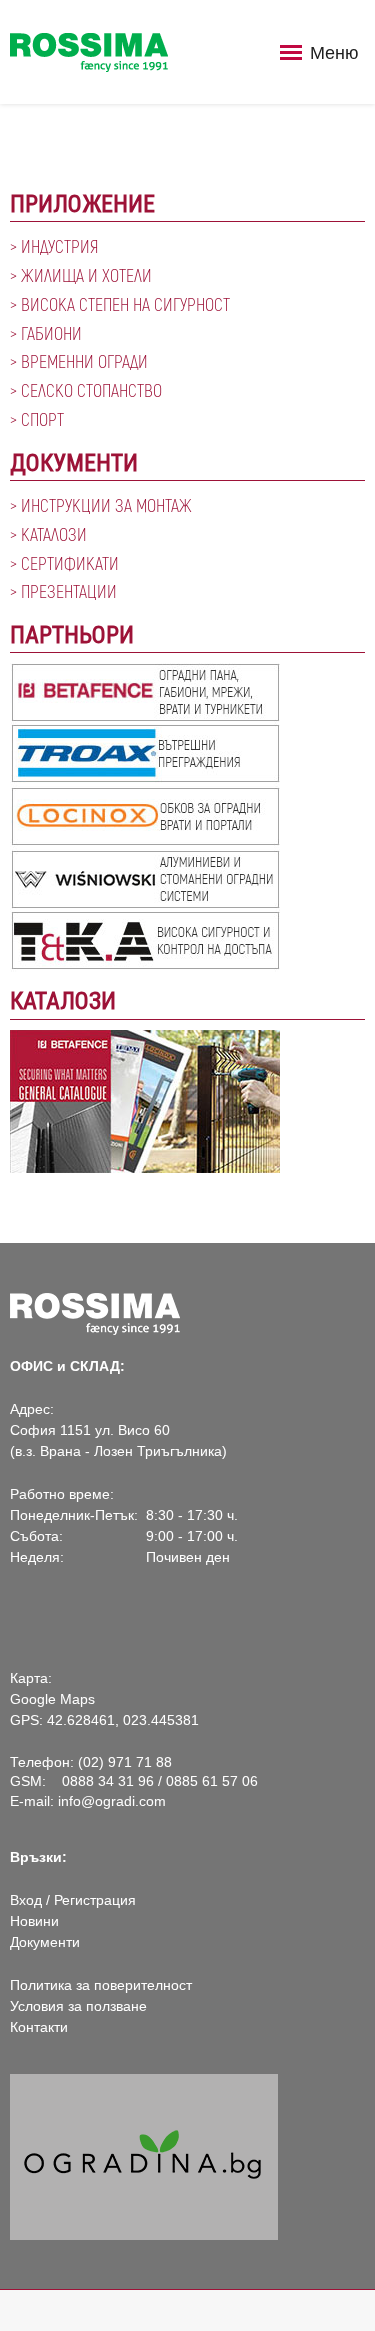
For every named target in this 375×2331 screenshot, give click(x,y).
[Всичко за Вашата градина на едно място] (144, 2156)
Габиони (51, 333)
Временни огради (84, 361)
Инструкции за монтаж (106, 505)
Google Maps (52, 1699)
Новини (34, 1921)
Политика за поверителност (101, 1985)
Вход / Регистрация (73, 1900)
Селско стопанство (91, 390)
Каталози (54, 534)
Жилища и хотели (86, 275)
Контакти (39, 2027)
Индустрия (60, 246)
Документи (45, 1942)
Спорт (42, 419)
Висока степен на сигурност (125, 304)
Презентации (69, 591)
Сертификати (70, 563)
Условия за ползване (78, 2006)
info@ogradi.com (112, 1801)
